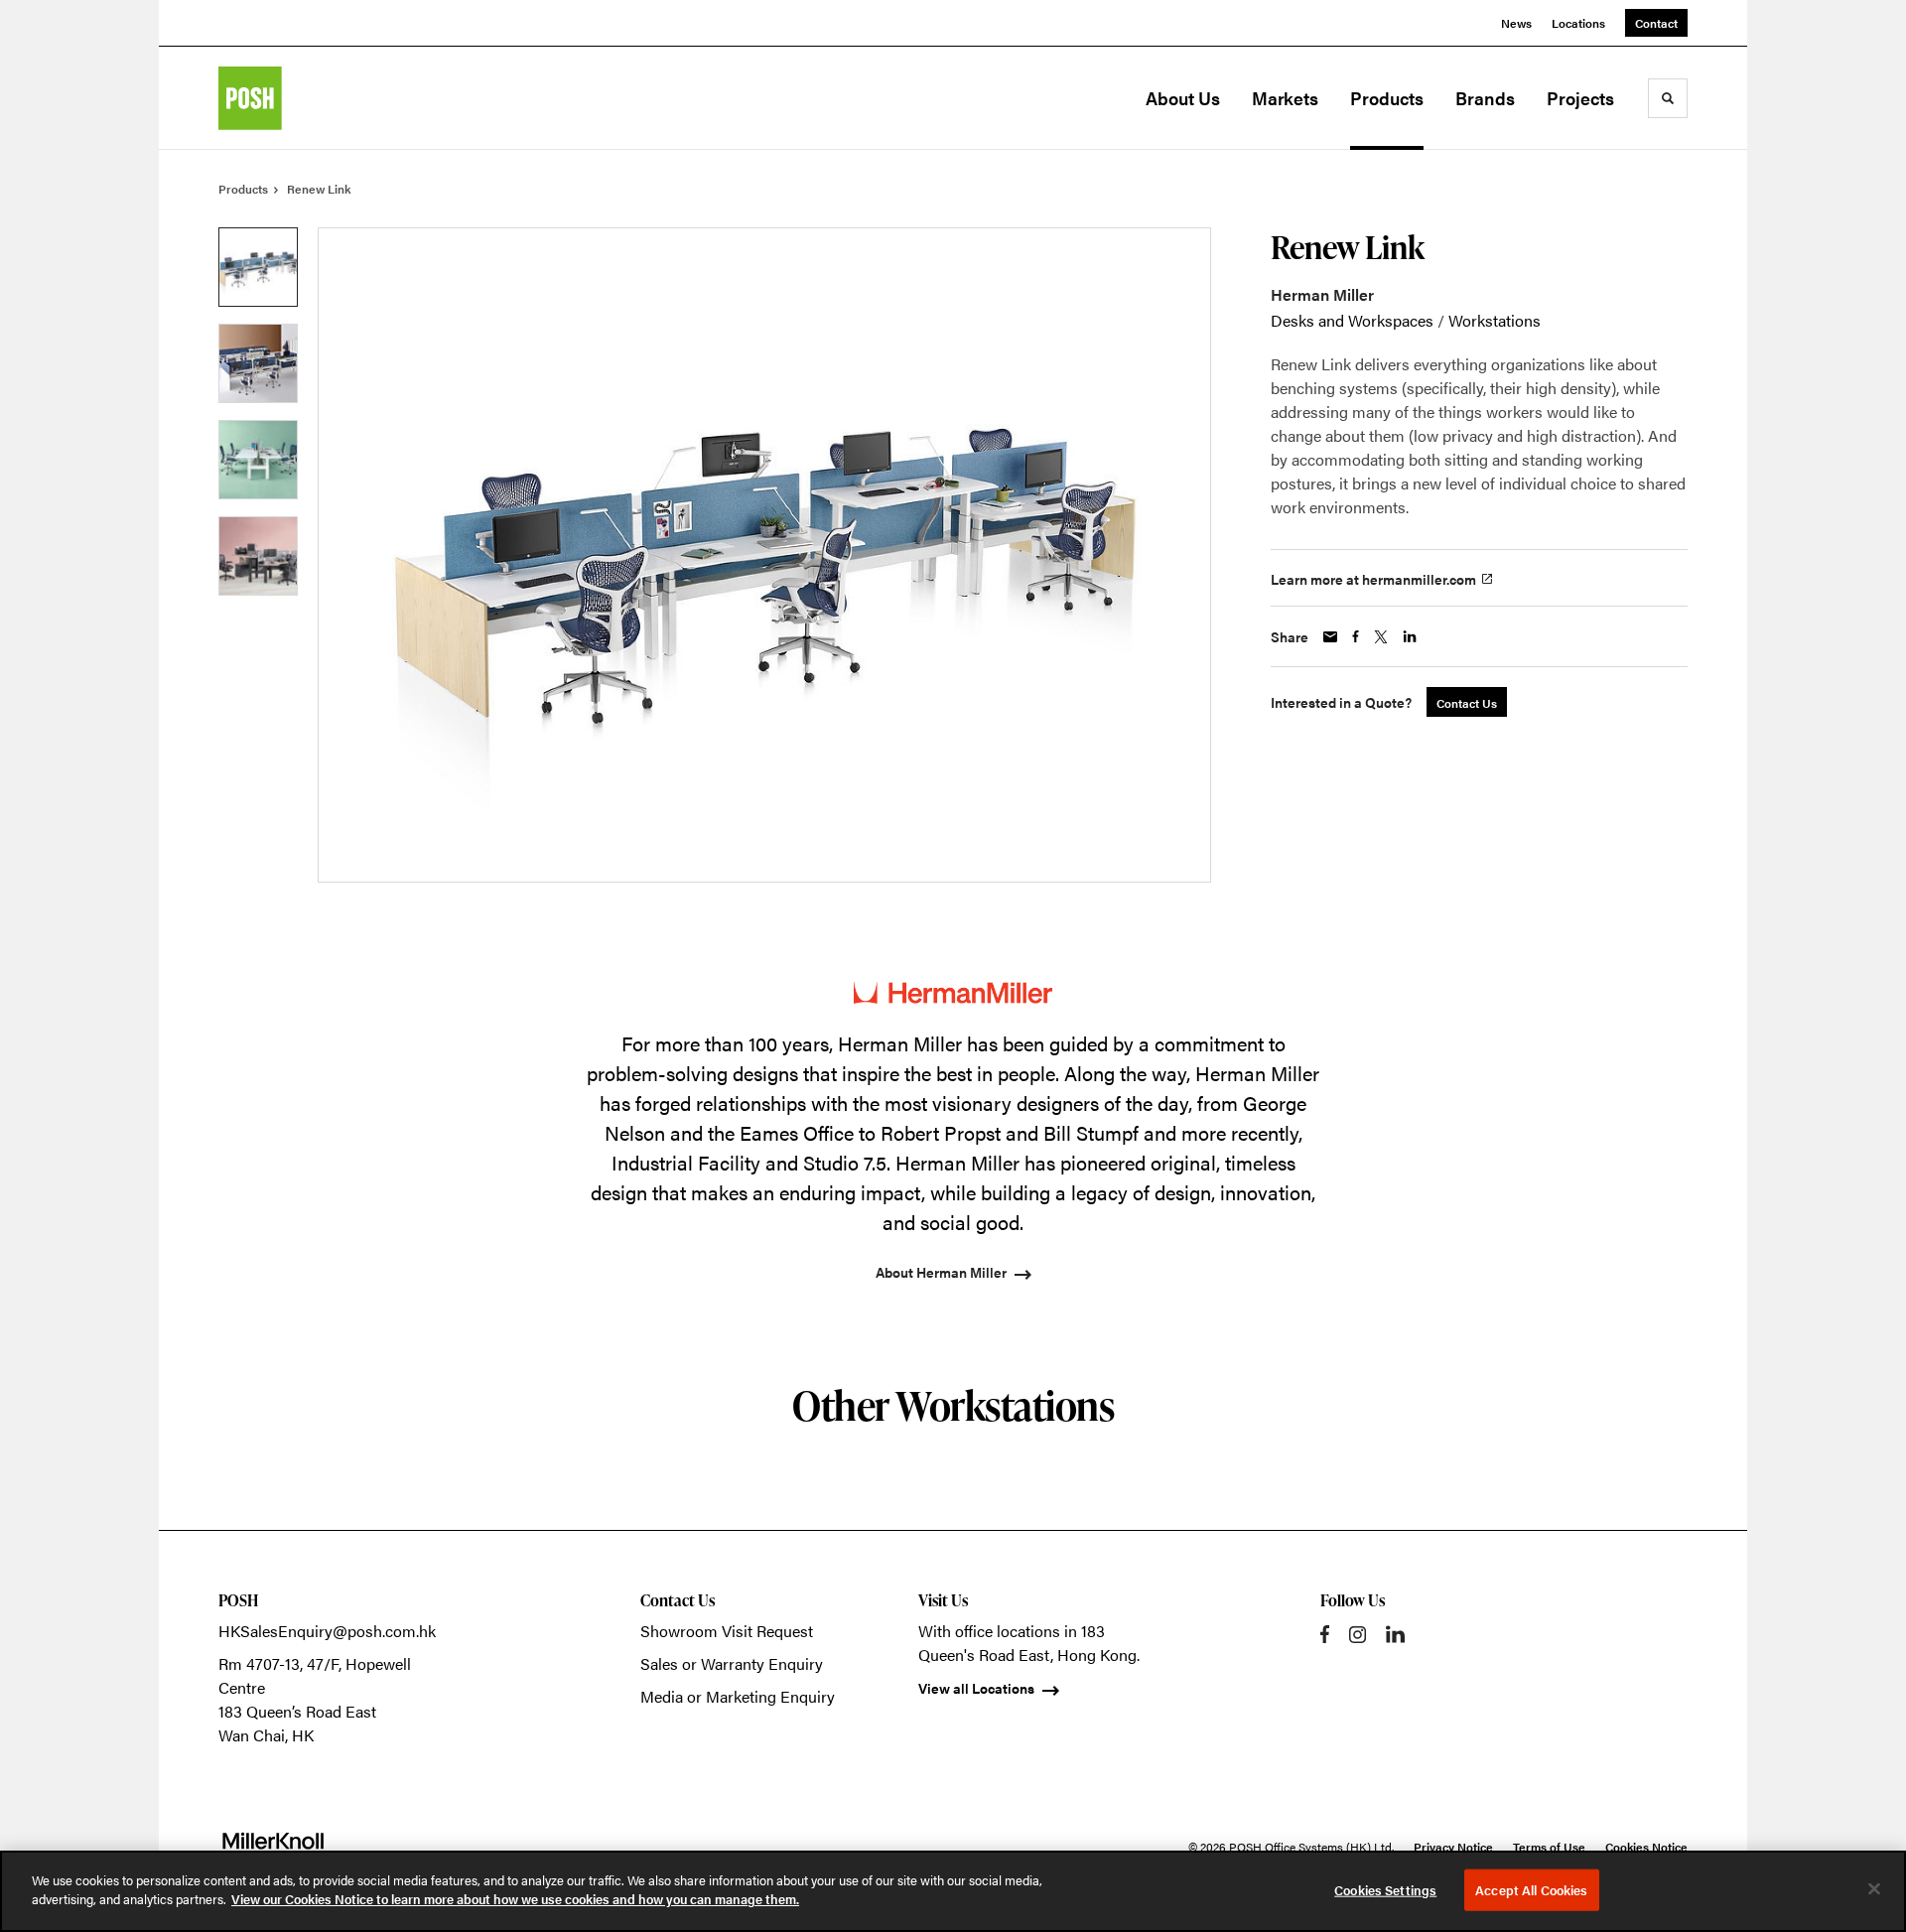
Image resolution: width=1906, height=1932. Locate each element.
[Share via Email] (1330, 637)
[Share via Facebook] (1356, 636)
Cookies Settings (1385, 1890)
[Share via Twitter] (1381, 637)
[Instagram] (1358, 1635)
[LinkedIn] (1395, 1634)
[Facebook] (1325, 1634)
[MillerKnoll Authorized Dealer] (273, 1847)
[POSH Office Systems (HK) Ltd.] (318, 98)
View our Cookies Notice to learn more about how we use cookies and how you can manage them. (515, 1899)
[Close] (1874, 1888)
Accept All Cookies (1531, 1890)
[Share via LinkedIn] (1410, 636)
